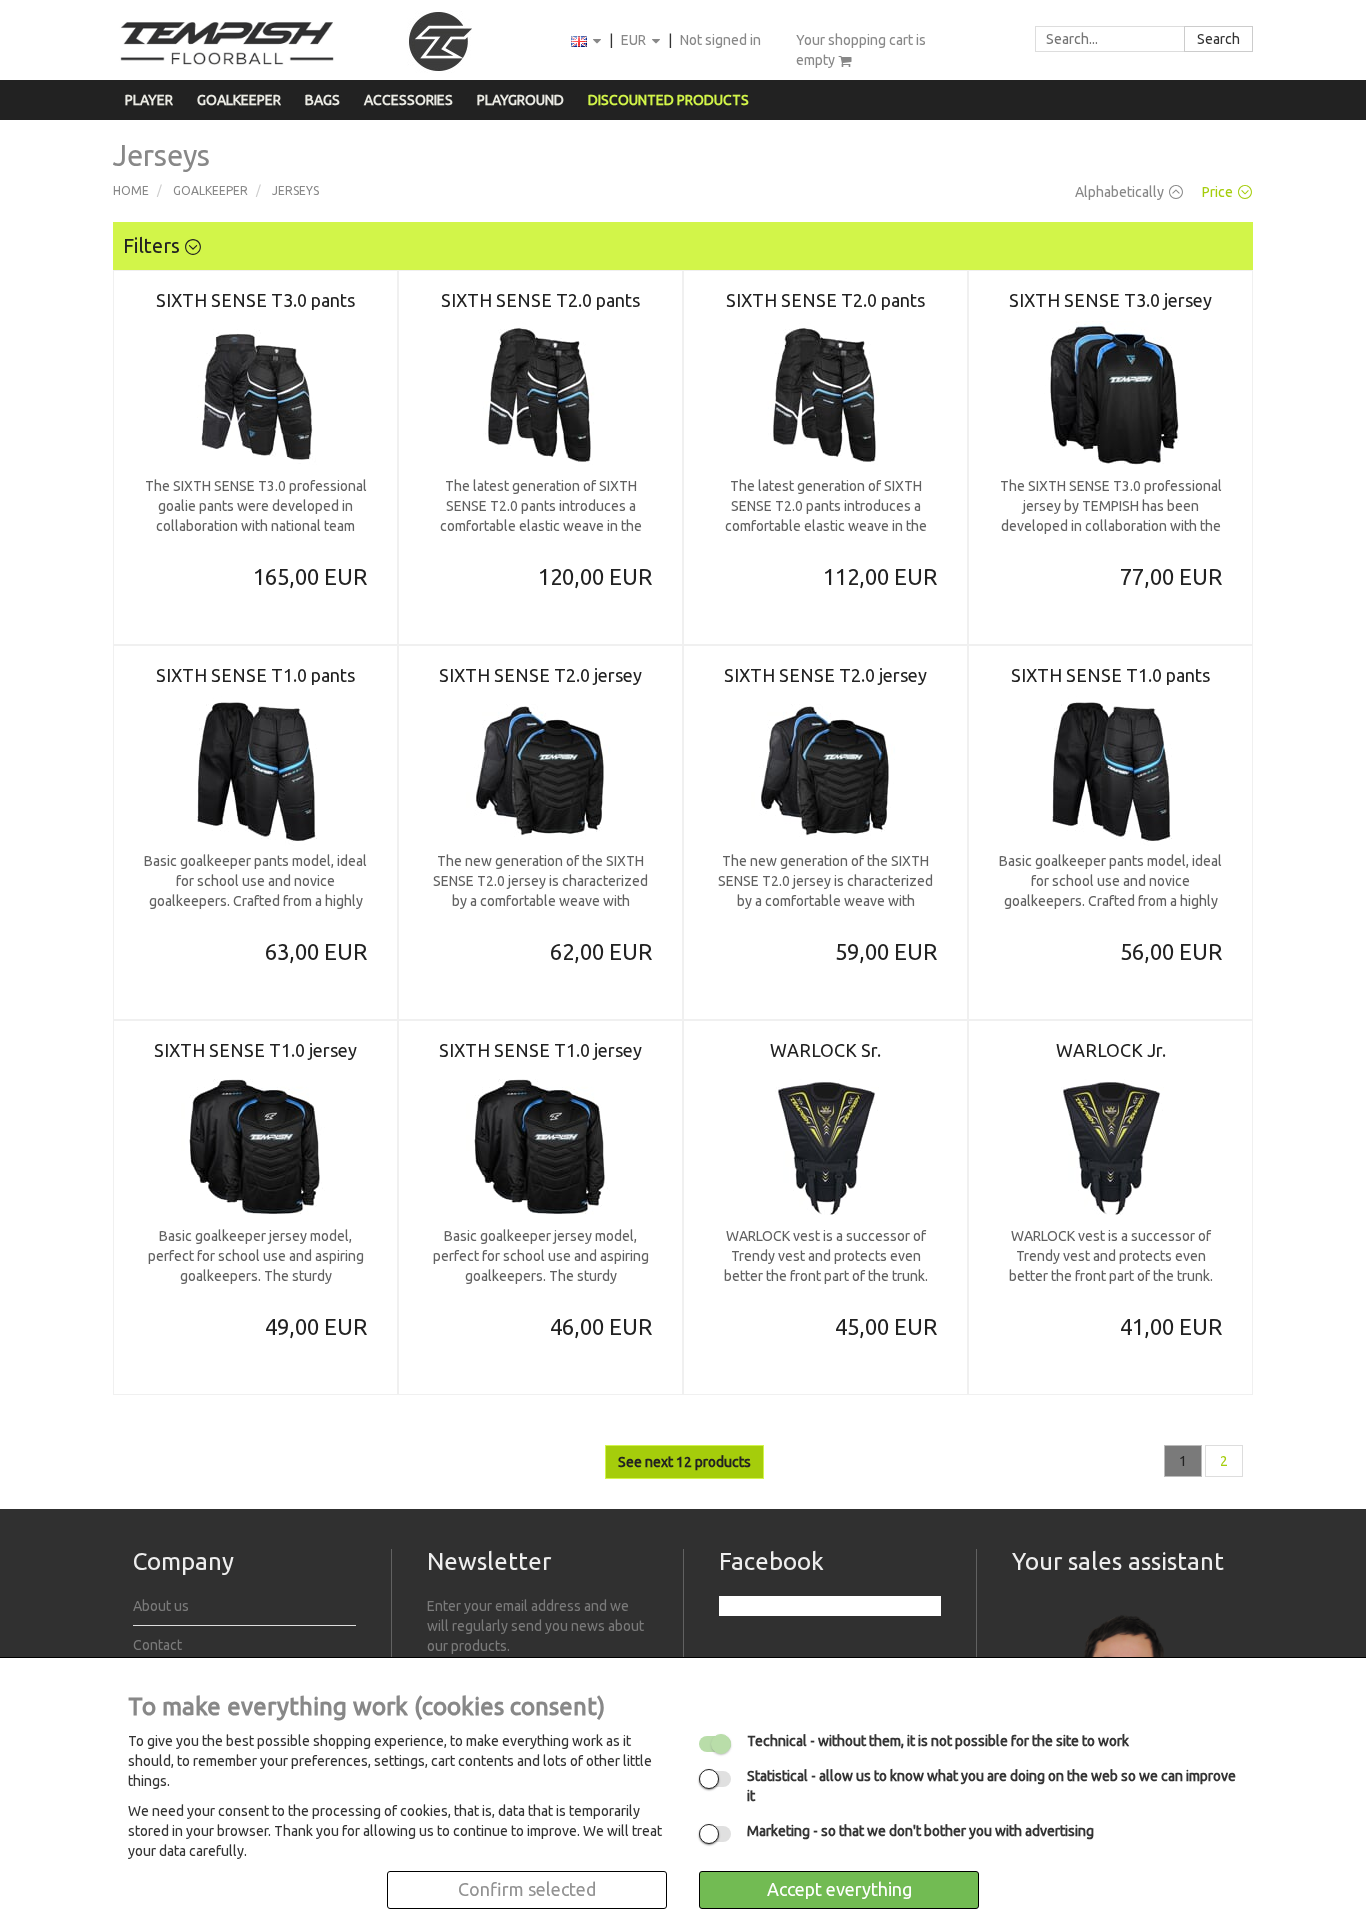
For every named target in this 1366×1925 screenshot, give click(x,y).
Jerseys (295, 190)
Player (149, 100)
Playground (520, 100)
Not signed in (720, 40)
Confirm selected (527, 1889)
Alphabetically (1119, 192)
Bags (322, 100)
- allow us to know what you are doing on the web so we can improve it (991, 1786)
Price (1217, 192)
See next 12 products (684, 1462)
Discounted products (668, 100)
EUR (635, 40)
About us (161, 1606)
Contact (157, 1645)
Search (1218, 39)
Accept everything (839, 1889)
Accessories (408, 100)
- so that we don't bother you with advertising (920, 1831)
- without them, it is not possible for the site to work (938, 1741)
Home (131, 190)
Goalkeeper (239, 100)
